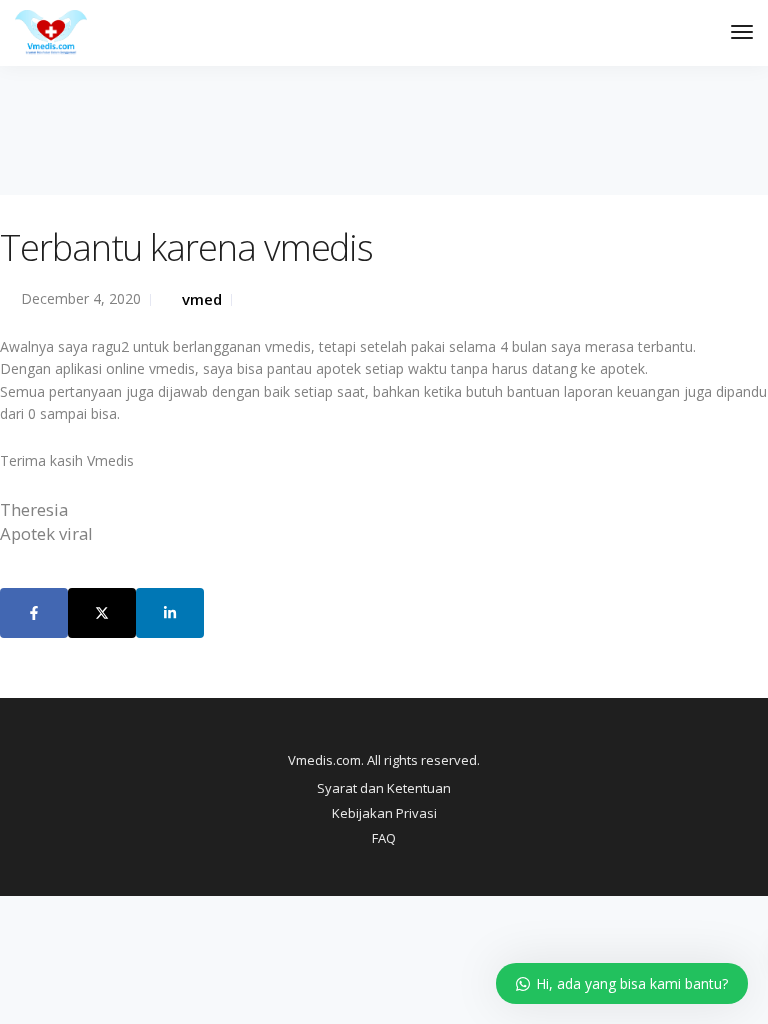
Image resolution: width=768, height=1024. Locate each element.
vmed (202, 299)
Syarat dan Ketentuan (384, 788)
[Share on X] (102, 613)
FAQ (384, 838)
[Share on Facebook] (34, 613)
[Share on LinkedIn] (170, 613)
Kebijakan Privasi (384, 813)
